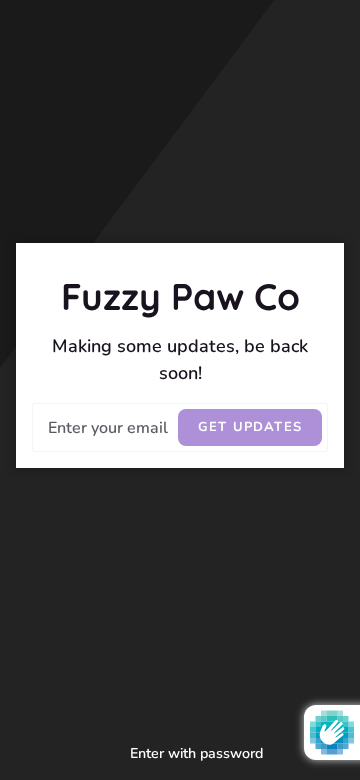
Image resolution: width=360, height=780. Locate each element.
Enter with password (196, 753)
